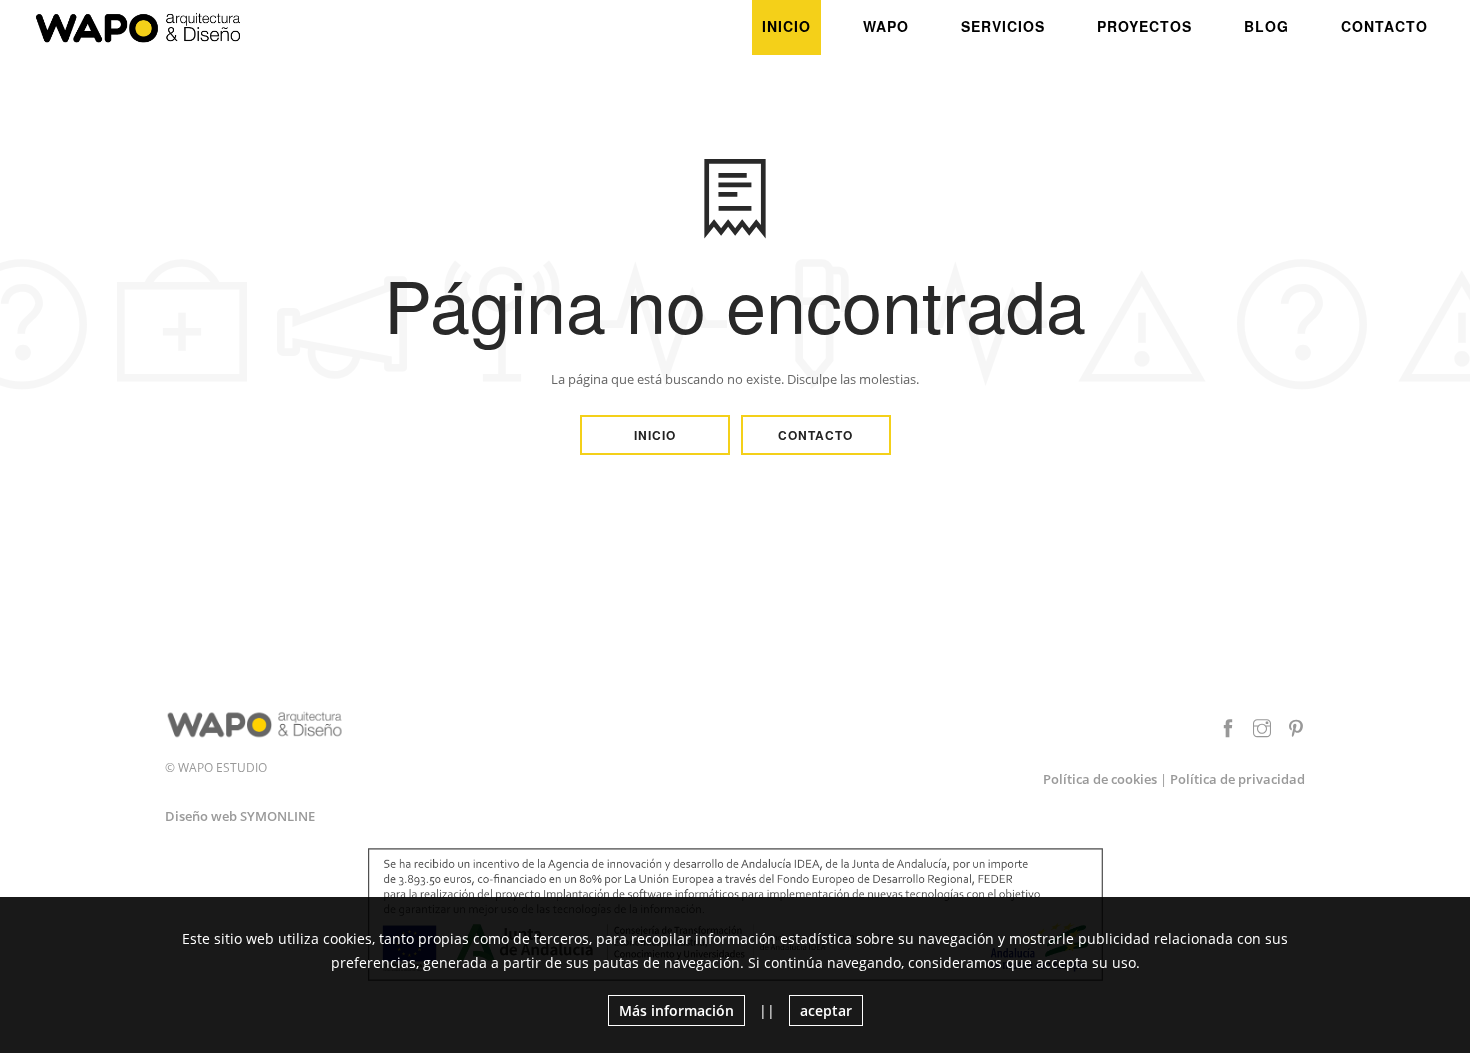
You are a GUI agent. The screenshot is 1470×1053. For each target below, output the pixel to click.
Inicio (786, 26)
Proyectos (1144, 26)
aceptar (826, 1010)
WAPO (886, 26)
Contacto (1384, 26)
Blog (1266, 26)
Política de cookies (1100, 779)
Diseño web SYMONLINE (240, 816)
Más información (676, 1010)
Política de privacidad (1237, 779)
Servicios (1003, 26)
